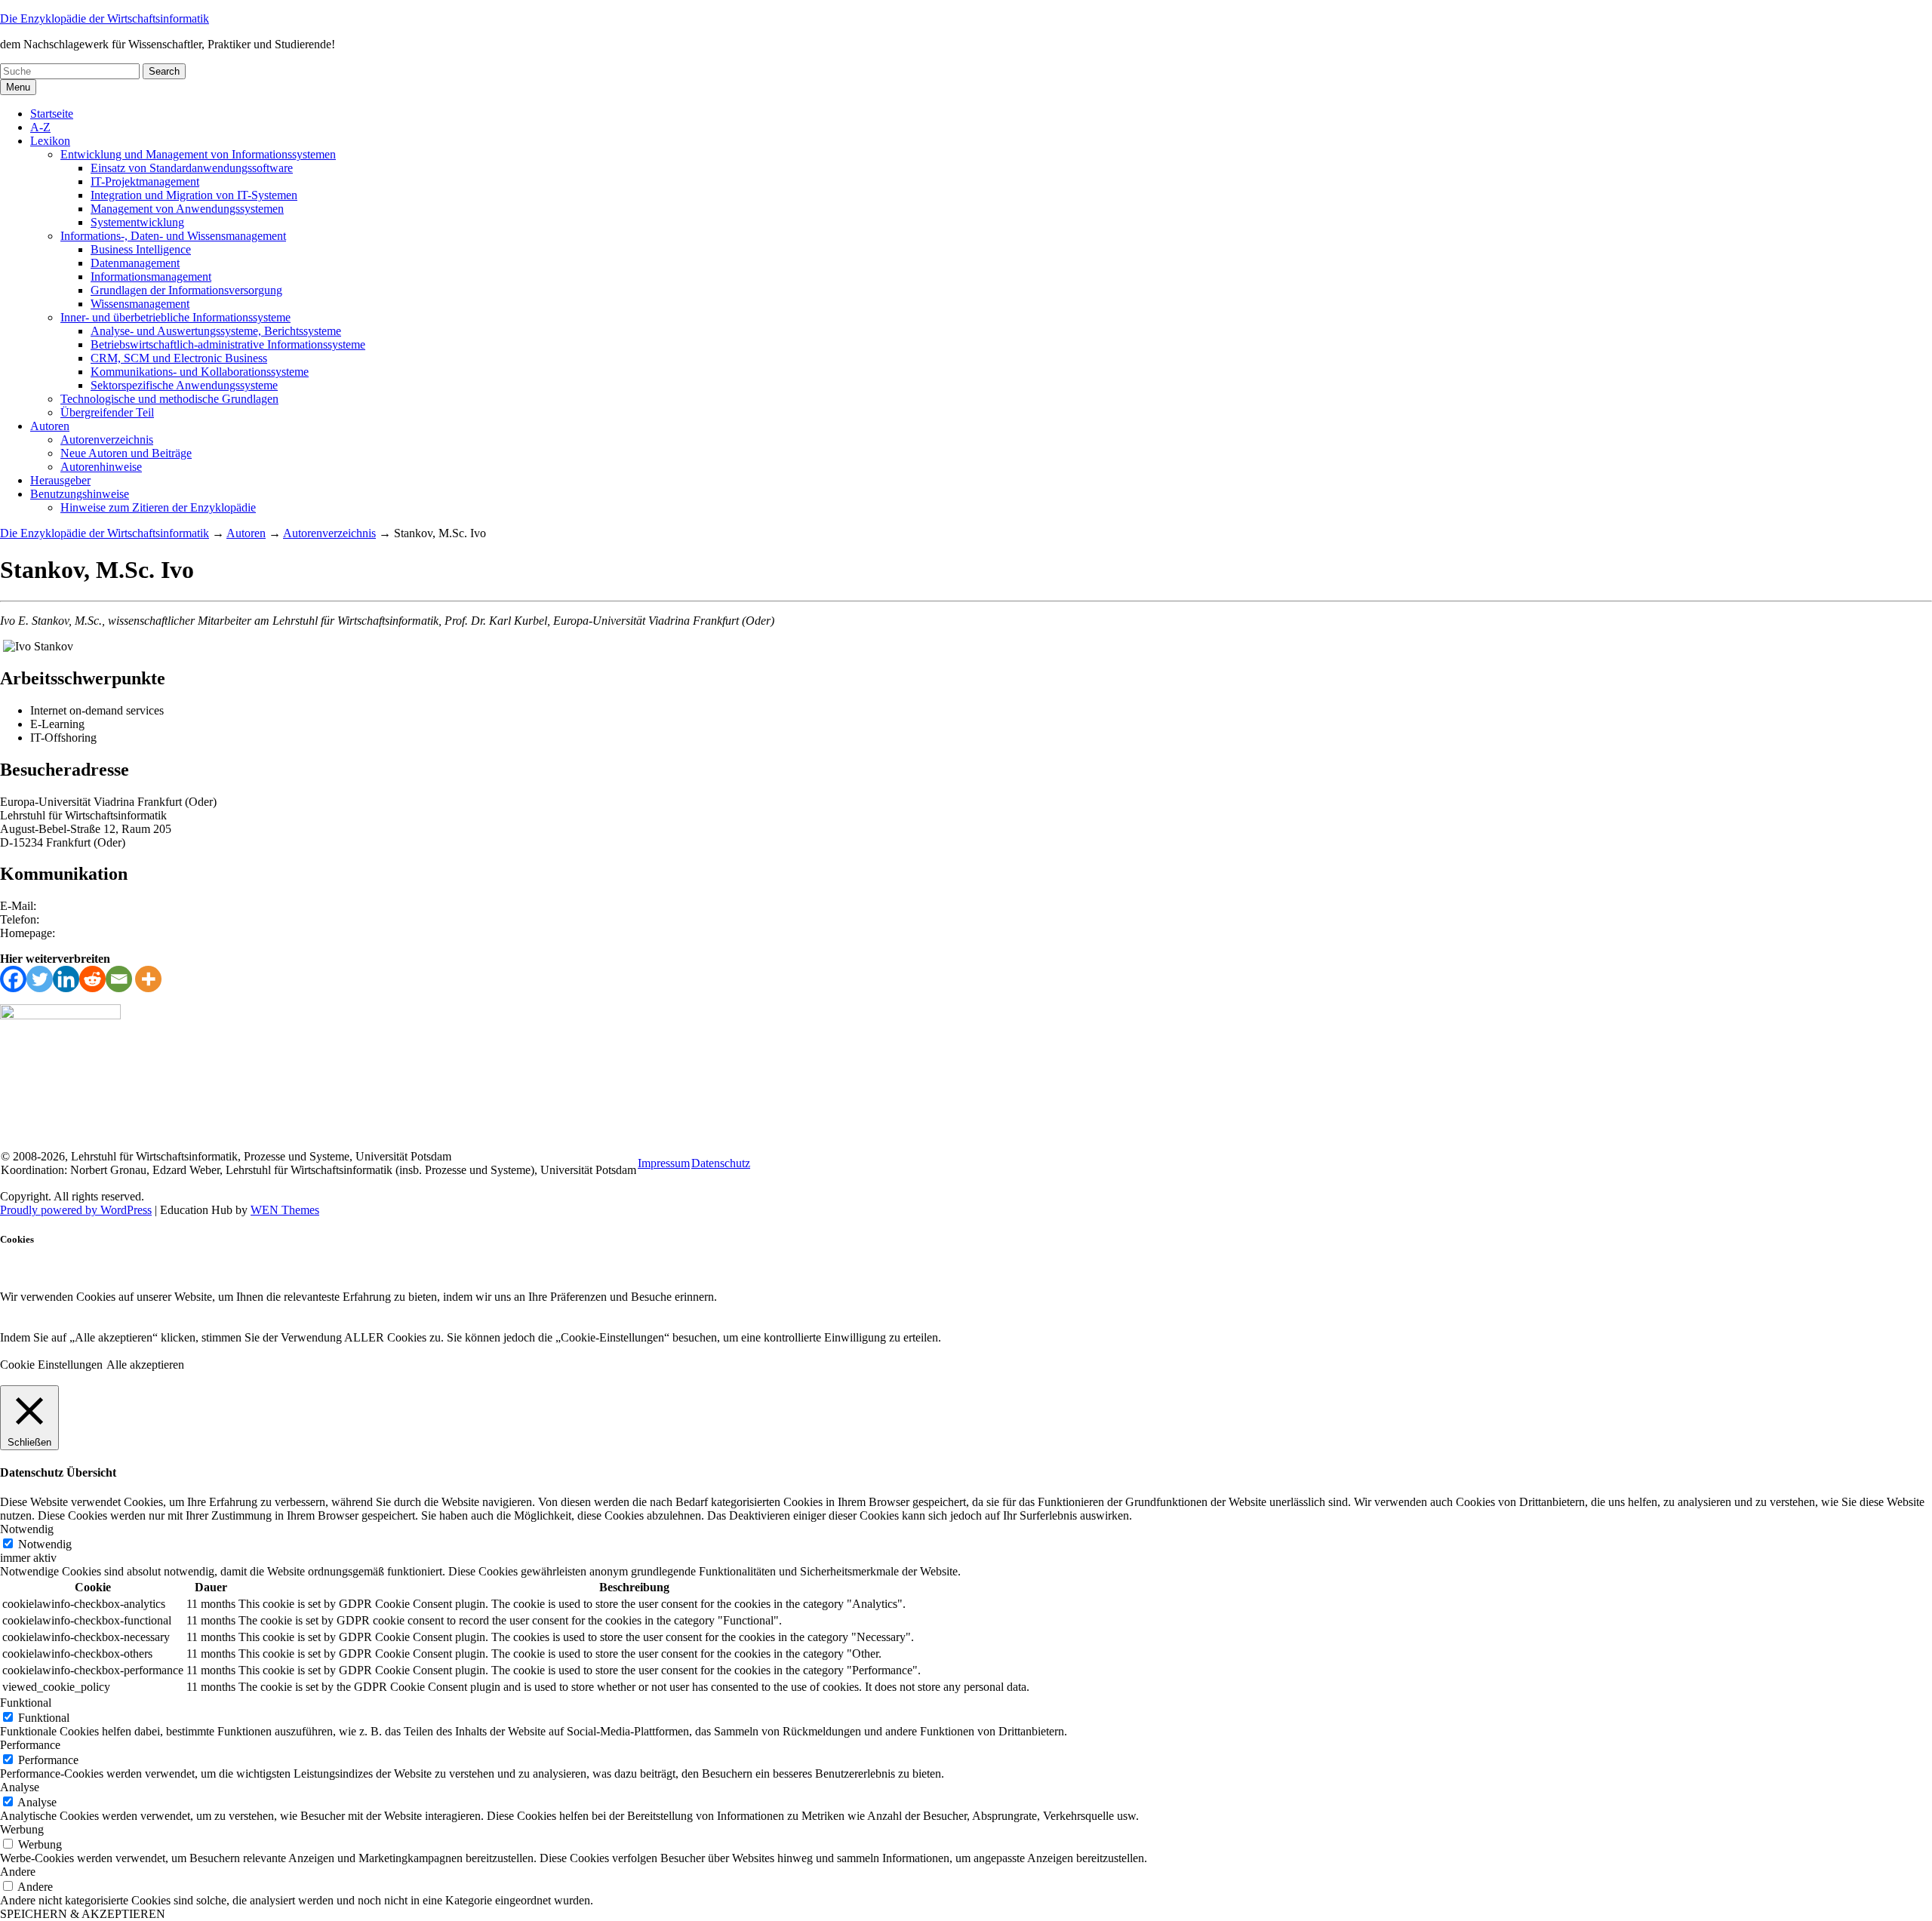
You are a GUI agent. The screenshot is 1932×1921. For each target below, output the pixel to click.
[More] (148, 979)
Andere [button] (18, 1872)
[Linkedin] (66, 979)
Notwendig (45, 1544)
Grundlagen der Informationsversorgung (186, 290)
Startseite (52, 114)
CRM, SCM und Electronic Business (179, 358)
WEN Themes (285, 1210)
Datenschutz (721, 1163)
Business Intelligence (141, 249)
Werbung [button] (22, 1829)
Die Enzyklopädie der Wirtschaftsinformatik (105, 18)
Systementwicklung (137, 222)
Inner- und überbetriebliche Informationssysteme (175, 317)
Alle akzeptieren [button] (145, 1365)
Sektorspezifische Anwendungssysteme (184, 385)
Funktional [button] (26, 1703)
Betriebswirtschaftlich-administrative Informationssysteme (228, 344)
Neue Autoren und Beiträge (126, 453)
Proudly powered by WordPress (76, 1210)
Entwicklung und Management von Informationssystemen (198, 154)
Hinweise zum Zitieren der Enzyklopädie (158, 507)
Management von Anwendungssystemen (187, 209)
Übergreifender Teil (107, 412)
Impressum (664, 1163)
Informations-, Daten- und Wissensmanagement (173, 236)
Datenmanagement (135, 263)
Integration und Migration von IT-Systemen (194, 195)
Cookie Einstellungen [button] (51, 1365)
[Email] (119, 979)
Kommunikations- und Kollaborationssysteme (200, 372)
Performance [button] (30, 1745)
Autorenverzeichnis (107, 440)
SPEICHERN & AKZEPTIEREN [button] (83, 1914)
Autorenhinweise (101, 467)
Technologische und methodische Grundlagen (169, 399)
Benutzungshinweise (80, 494)
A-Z (40, 127)
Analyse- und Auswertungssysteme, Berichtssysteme (216, 331)
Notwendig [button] (27, 1529)
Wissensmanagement (140, 304)
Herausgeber (60, 480)
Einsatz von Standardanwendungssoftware (192, 168)
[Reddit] (92, 979)
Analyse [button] (20, 1787)
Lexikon (50, 141)
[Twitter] (40, 979)
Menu (18, 87)
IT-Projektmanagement (145, 181)
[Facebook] (13, 979)
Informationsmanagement (151, 277)
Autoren (50, 426)
